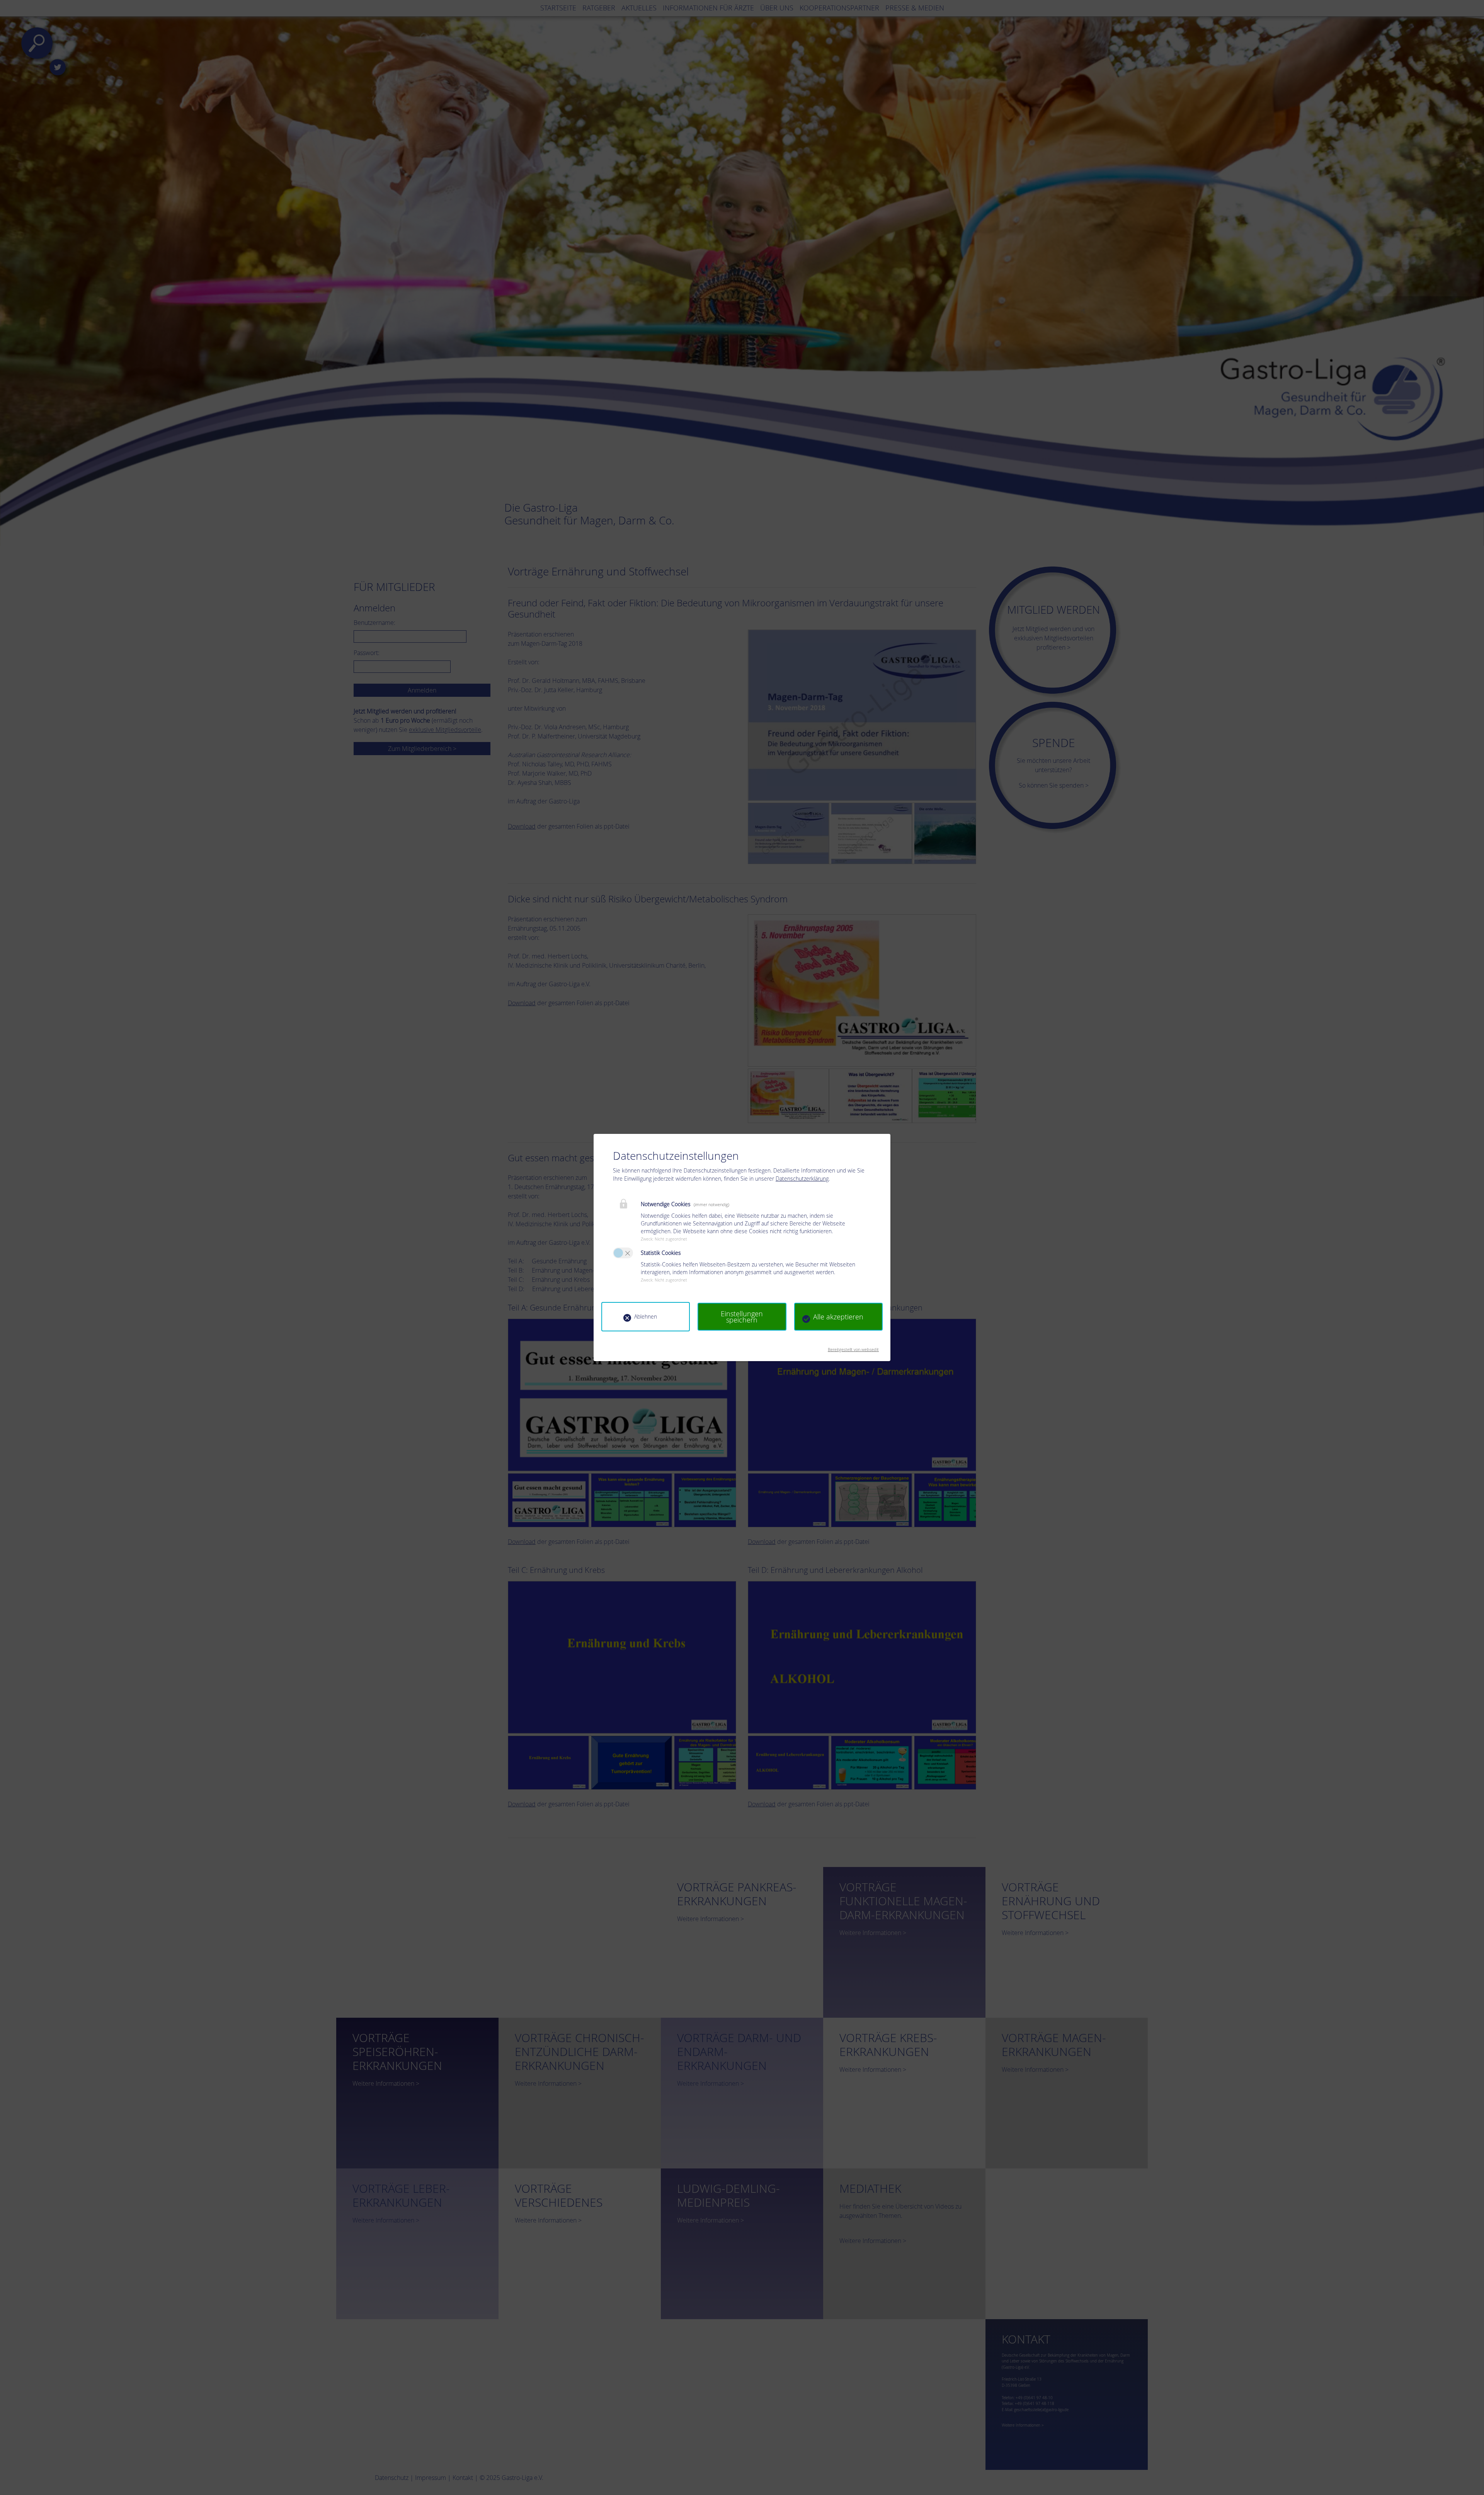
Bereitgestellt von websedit (853, 1347)
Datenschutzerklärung (802, 1179)
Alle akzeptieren (838, 1317)
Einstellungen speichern (742, 1317)
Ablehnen (646, 1316)
